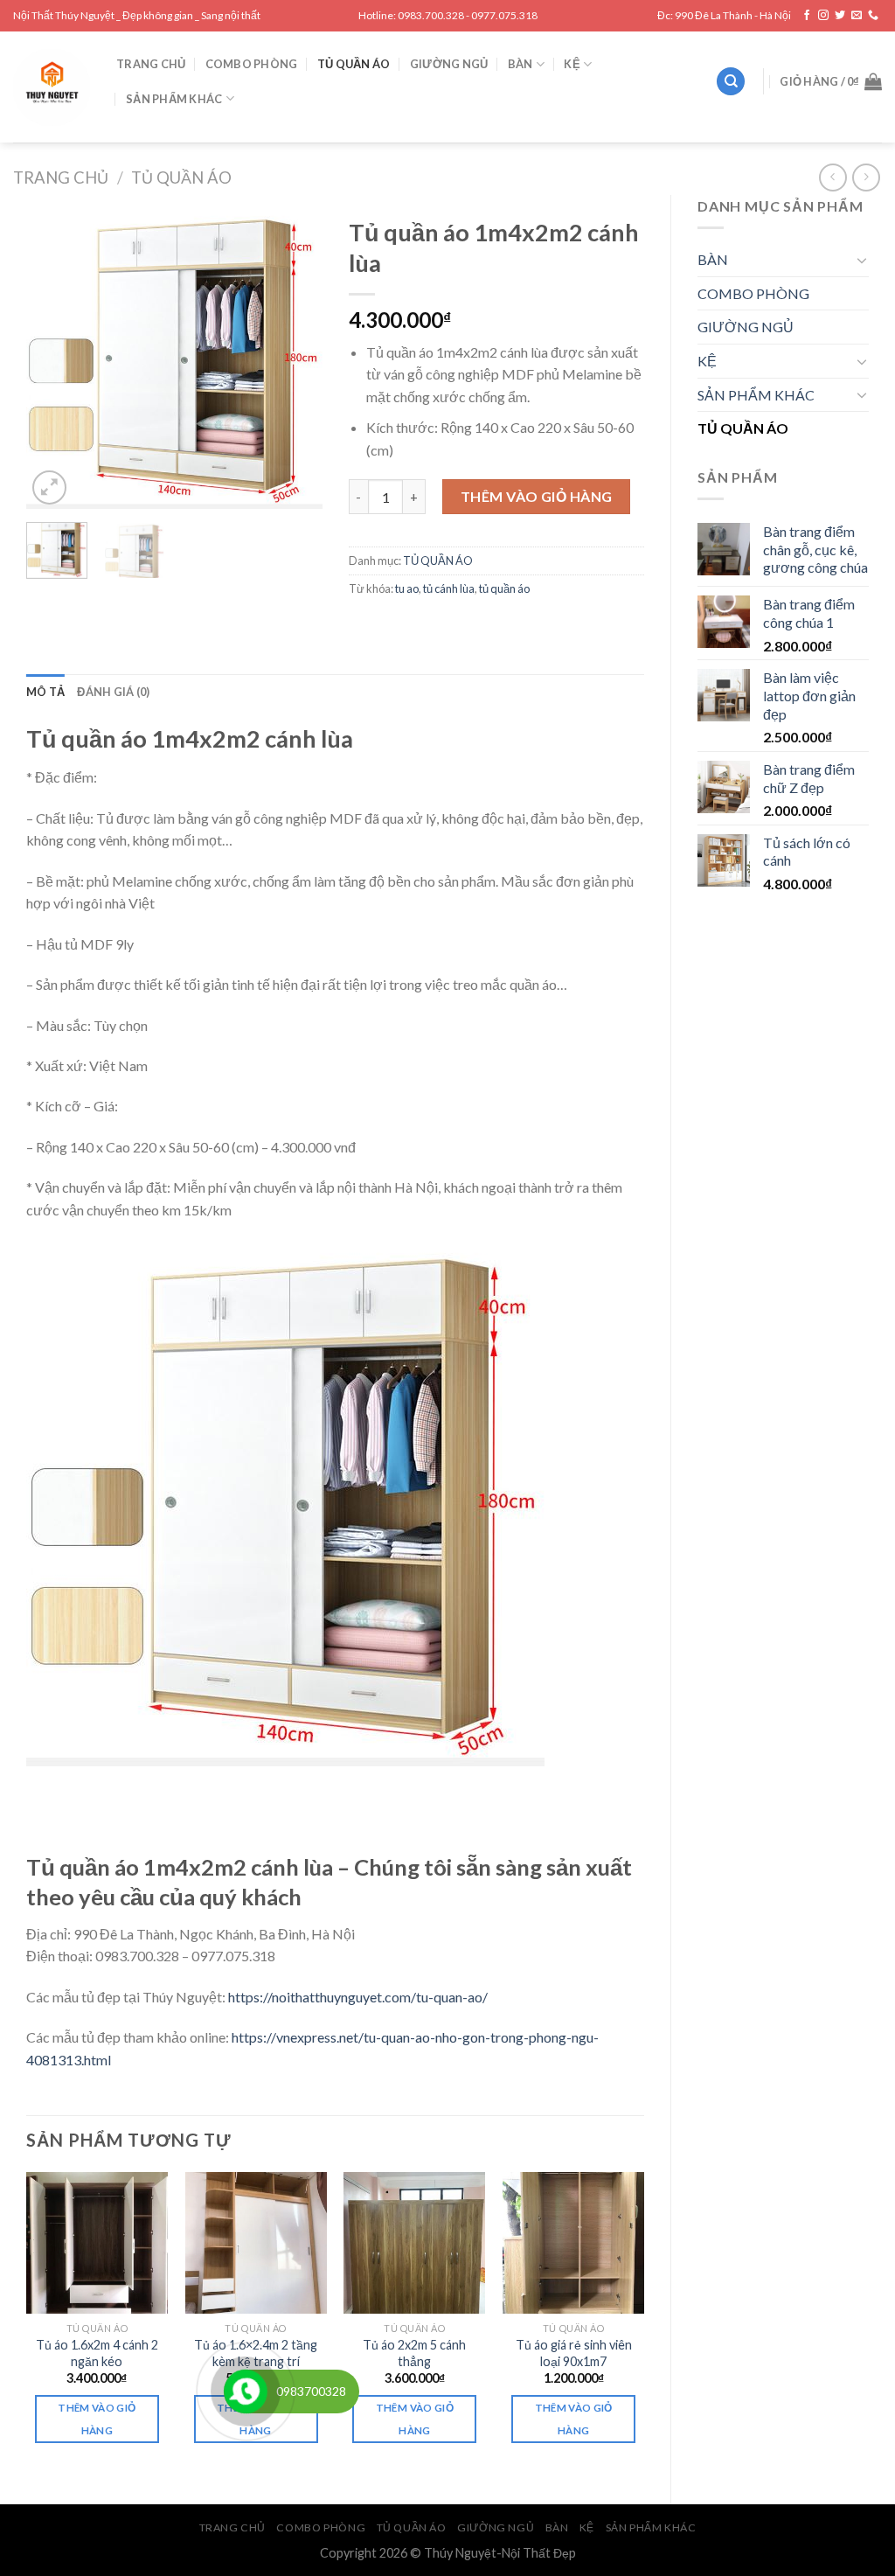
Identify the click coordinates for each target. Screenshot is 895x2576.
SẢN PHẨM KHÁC (174, 99)
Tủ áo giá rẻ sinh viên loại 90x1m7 (574, 2353)
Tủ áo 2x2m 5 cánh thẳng (414, 2353)
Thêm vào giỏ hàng (537, 496)
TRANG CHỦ (151, 64)
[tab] (45, 692)
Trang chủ (61, 178)
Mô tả (45, 692)
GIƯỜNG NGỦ (449, 64)
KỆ (572, 64)
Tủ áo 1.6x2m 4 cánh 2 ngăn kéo (97, 2353)
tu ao (407, 588)
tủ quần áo (504, 588)
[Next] (295, 359)
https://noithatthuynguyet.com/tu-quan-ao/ (358, 1997)
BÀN (520, 64)
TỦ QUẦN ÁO (354, 64)
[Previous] (54, 359)
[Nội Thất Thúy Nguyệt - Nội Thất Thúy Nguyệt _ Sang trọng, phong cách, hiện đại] (52, 87)
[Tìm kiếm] (731, 82)
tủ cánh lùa (449, 588)
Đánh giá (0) (113, 692)
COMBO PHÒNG (252, 64)
